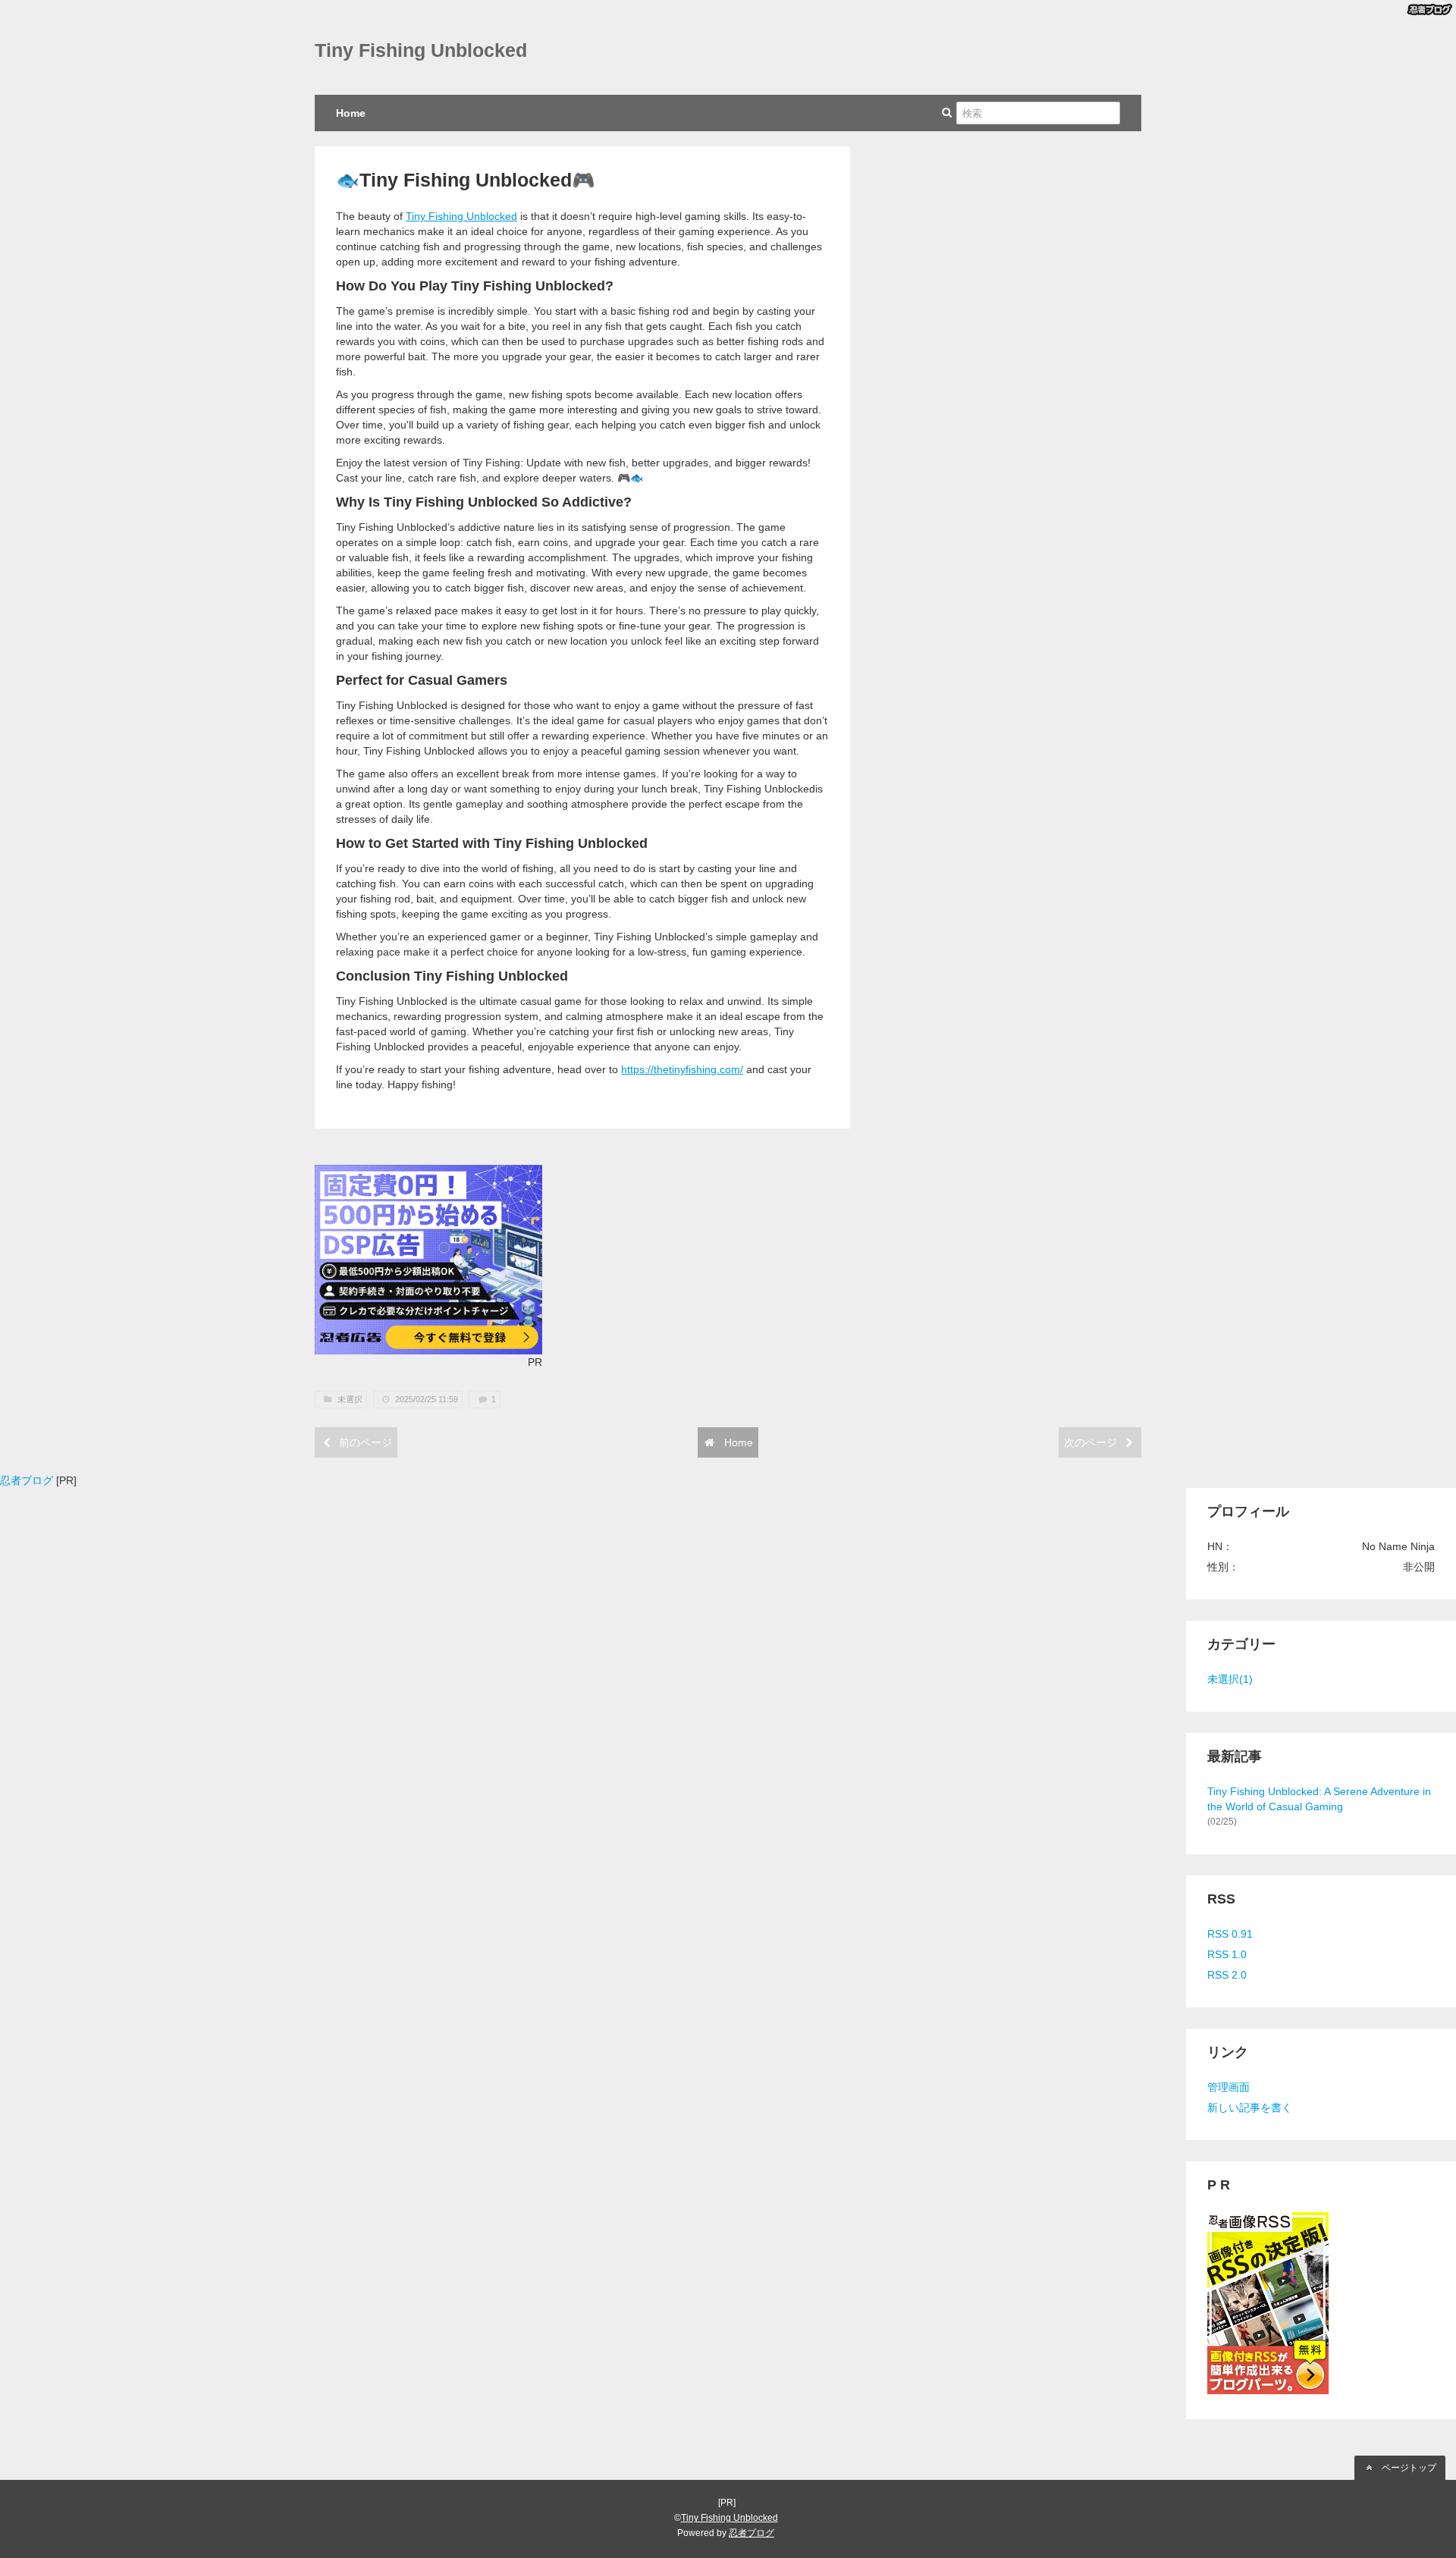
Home (351, 113)
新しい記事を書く (1250, 2108)
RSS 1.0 (1227, 1954)
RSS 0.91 (1230, 1934)
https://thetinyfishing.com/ (682, 1069)
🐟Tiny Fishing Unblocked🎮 (466, 180)
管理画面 (1228, 2087)
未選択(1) (1230, 1679)
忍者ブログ (27, 1480)
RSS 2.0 (1227, 1975)
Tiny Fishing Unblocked (421, 50)
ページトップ (1408, 2468)
